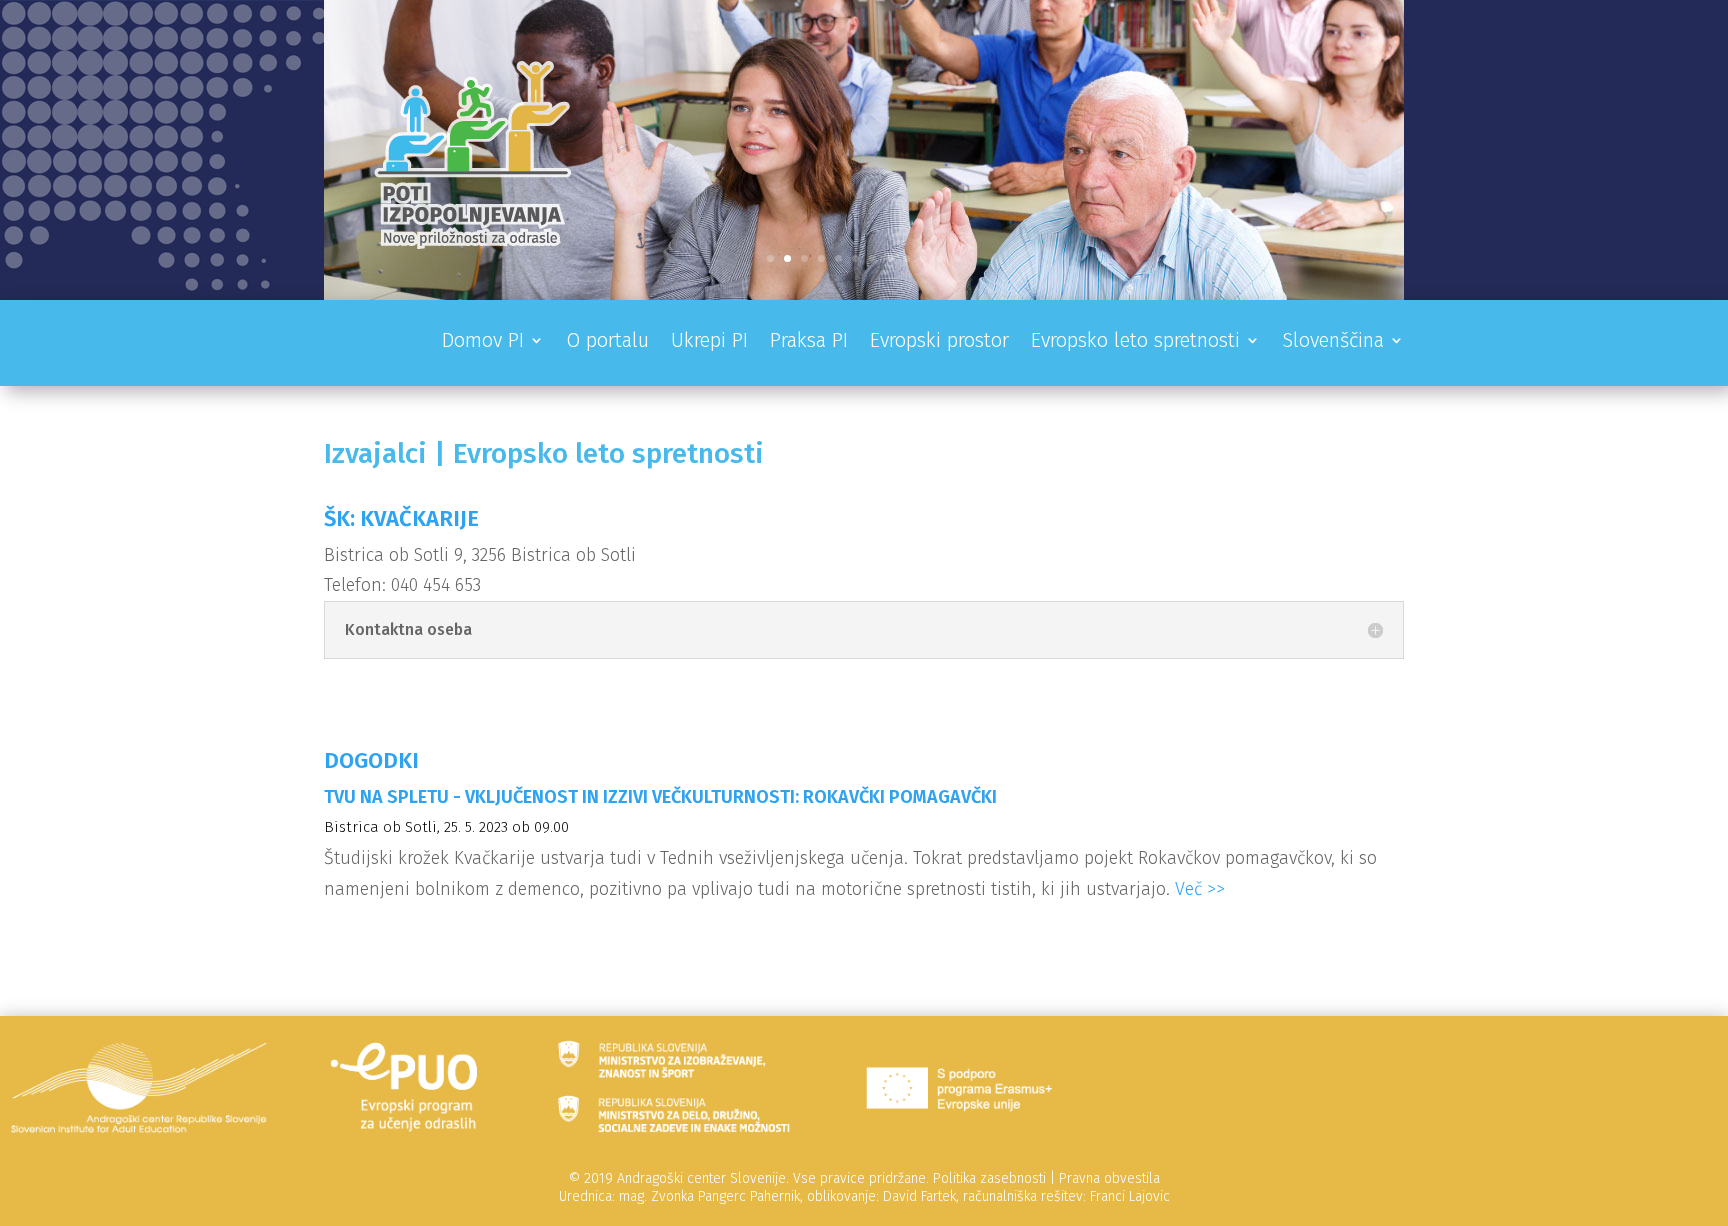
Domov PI (483, 342)
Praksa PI (809, 342)
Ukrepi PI (709, 342)
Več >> (1200, 889)
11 (940, 258)
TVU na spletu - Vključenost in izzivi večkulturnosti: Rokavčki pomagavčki (660, 797)
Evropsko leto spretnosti (1135, 342)
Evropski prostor (939, 342)
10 (923, 258)
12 (957, 258)
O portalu (607, 342)
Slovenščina (1333, 342)
